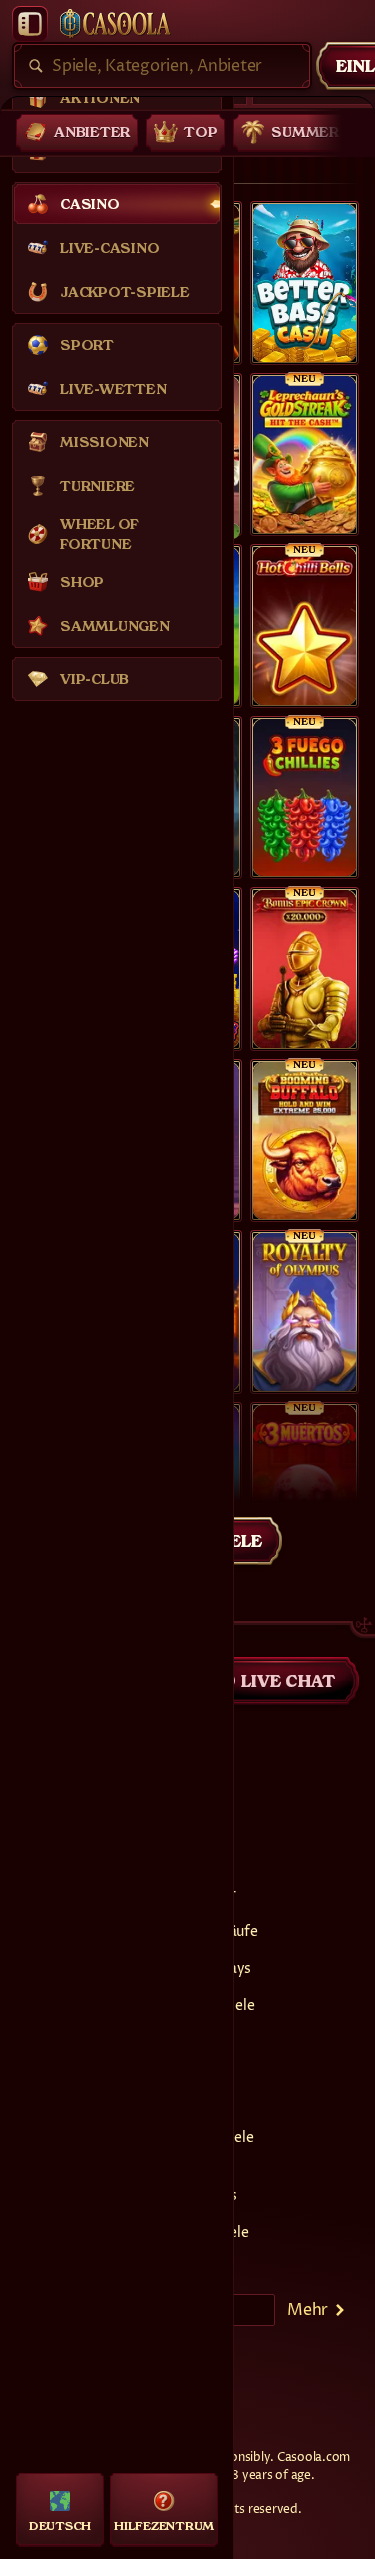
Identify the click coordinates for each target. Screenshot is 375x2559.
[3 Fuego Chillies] (304, 798)
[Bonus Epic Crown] (304, 969)
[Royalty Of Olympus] (304, 1312)
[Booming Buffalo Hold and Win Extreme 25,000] (304, 1141)
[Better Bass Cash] (304, 283)
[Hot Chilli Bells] (304, 626)
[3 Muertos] (304, 1484)
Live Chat (288, 1681)
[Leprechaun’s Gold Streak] (304, 455)
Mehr (307, 2310)
